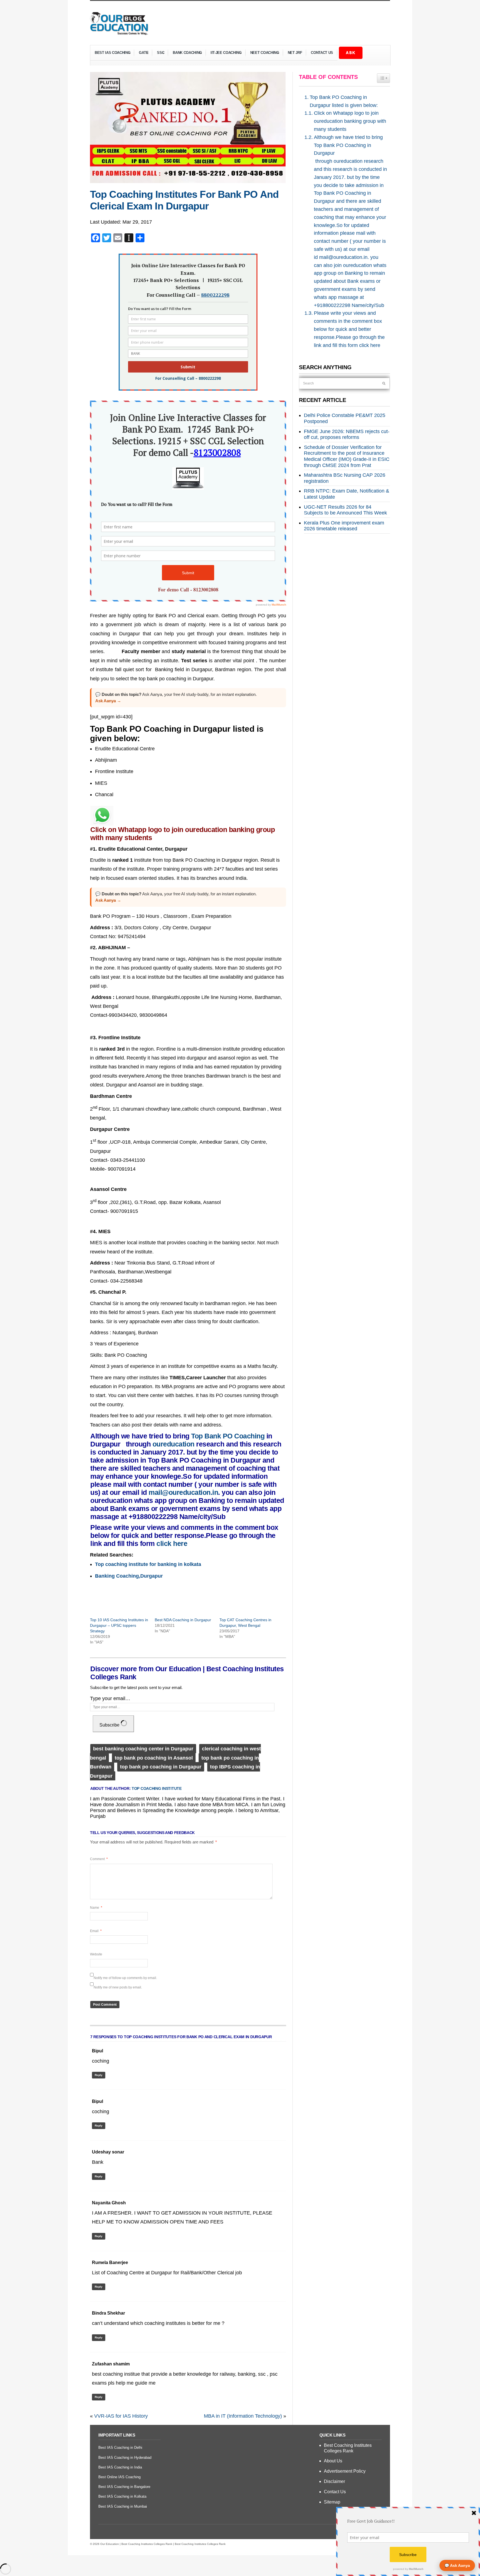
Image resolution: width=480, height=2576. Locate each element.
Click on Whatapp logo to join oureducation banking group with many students (350, 121)
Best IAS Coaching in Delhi (120, 2448)
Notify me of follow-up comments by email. (125, 1978)
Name (96, 1908)
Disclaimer (334, 2481)
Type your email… (110, 1698)
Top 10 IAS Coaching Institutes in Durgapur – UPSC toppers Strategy (119, 1625)
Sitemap (332, 2502)
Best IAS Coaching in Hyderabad (125, 2458)
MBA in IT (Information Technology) (243, 2416)
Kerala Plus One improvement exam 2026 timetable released (344, 526)
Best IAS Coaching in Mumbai (123, 2506)
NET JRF (295, 53)
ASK (351, 53)
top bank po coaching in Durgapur (161, 1767)
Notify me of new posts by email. (118, 1987)
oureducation (173, 1444)
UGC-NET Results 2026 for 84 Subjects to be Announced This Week (345, 510)
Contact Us (322, 53)
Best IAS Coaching (110, 53)
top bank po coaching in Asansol (154, 1758)
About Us (333, 2461)
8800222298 (215, 295)
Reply (99, 2075)
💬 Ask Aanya (457, 2565)
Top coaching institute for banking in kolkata (148, 1564)
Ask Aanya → (108, 701)
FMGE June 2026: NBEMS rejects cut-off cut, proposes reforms (347, 434)
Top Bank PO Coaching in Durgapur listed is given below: (344, 101)
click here (172, 1543)
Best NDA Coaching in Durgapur (183, 1620)
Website (96, 1954)
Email (96, 1931)
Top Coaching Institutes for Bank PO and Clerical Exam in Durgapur (184, 200)
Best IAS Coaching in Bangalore (124, 2487)
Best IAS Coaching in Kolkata (122, 2496)
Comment (99, 1859)
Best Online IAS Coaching (119, 2477)
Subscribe (110, 1725)
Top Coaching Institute (157, 1788)
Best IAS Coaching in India (120, 2467)
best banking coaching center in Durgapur (143, 1749)
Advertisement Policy (345, 2471)
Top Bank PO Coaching (228, 1436)
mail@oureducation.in (183, 1492)
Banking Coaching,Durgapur (129, 1576)
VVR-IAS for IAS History (121, 2416)
